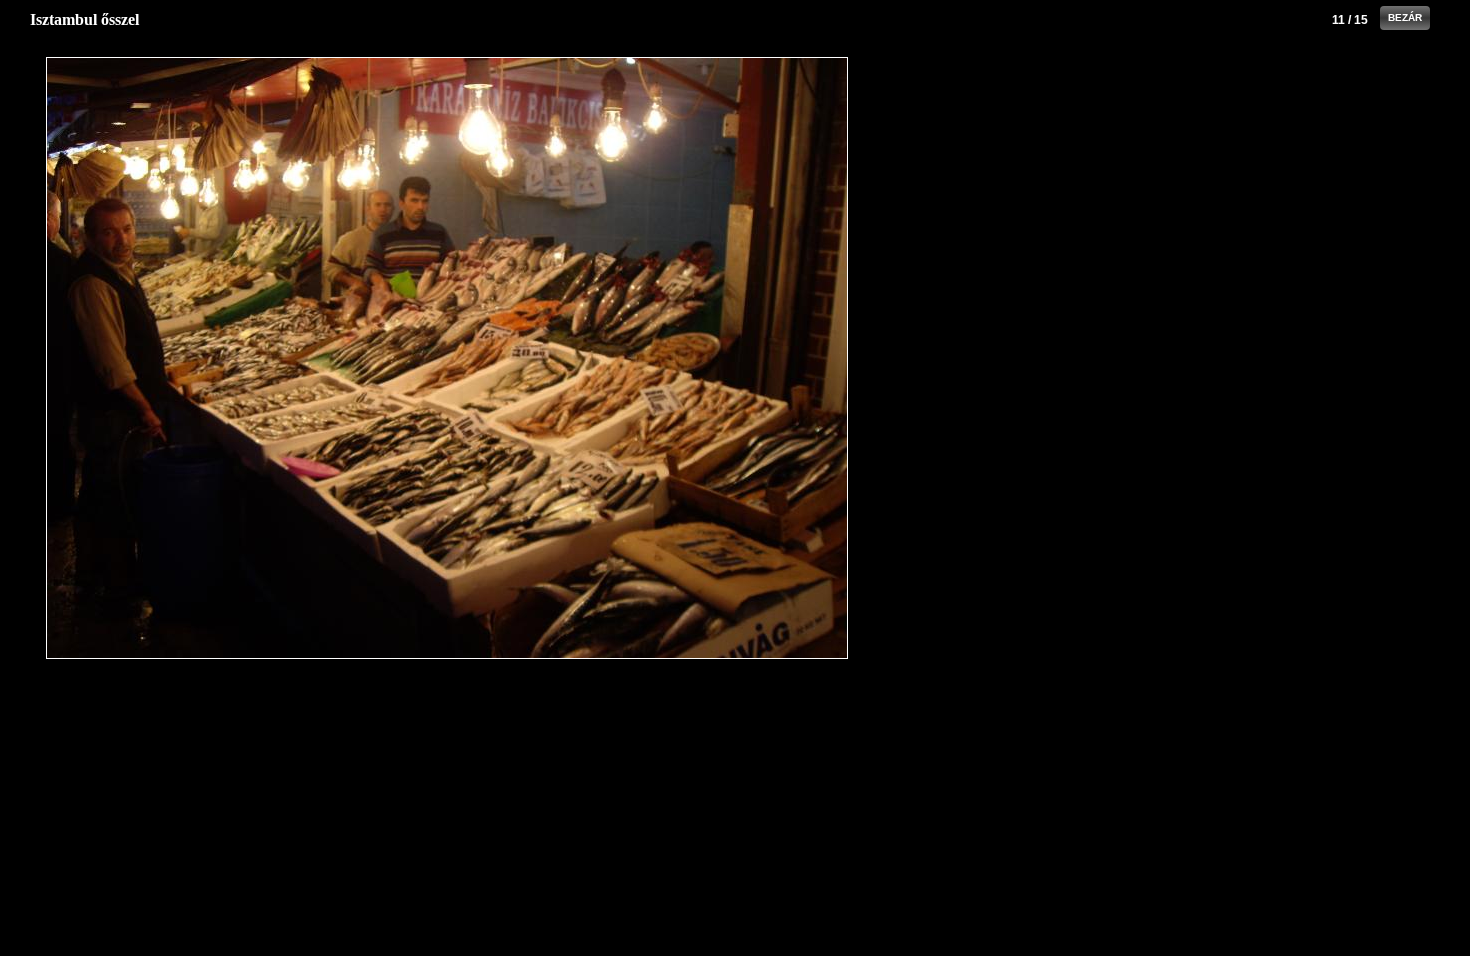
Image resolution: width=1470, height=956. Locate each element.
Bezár (1405, 17)
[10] (178, 358)
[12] (715, 358)
